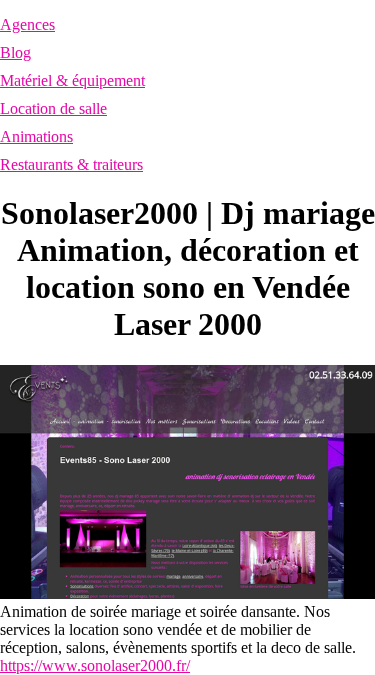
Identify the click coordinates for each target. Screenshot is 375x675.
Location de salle (53, 108)
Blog (15, 52)
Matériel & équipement (72, 80)
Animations (36, 136)
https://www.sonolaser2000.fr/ (95, 665)
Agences (27, 24)
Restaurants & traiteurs (71, 164)
